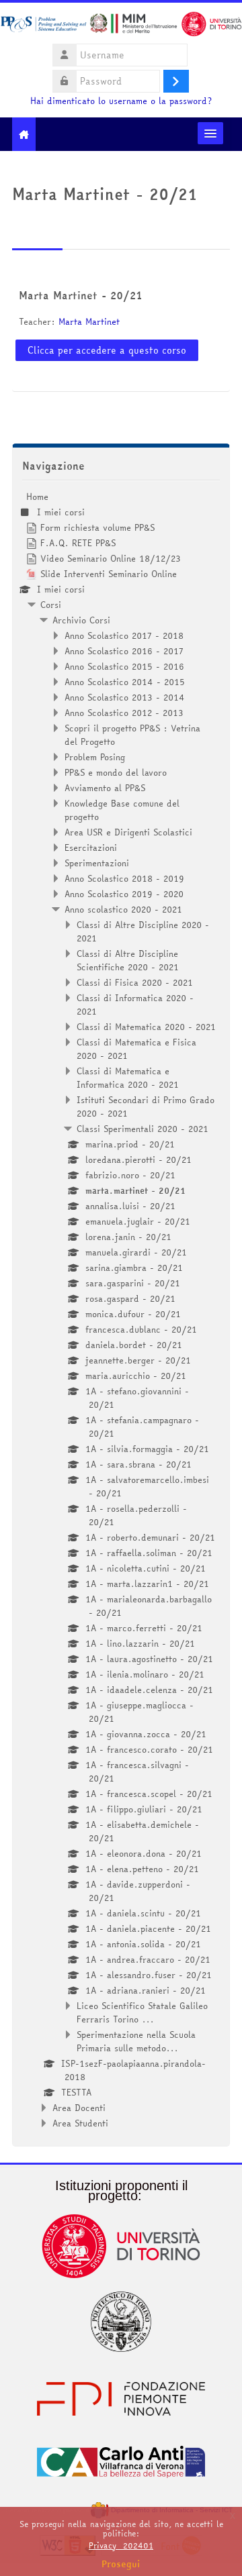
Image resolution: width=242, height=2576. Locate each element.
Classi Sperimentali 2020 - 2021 (143, 1129)
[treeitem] (121, 1310)
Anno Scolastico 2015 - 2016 (124, 666)
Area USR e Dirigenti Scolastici (128, 832)
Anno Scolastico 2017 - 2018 (124, 635)
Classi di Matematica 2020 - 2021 (146, 1027)
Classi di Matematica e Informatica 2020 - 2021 (128, 1078)
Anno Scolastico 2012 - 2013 (124, 713)
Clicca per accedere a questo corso (107, 350)
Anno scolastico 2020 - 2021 (123, 909)
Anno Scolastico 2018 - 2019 (124, 878)
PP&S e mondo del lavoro (116, 772)
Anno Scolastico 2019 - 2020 (124, 894)
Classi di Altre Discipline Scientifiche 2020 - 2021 (128, 960)
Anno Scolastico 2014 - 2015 (125, 682)
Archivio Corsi (81, 620)
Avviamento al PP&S (105, 788)
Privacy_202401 (121, 2545)
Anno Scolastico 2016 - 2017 (124, 651)
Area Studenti (80, 2123)
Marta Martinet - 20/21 (81, 295)
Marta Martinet (89, 321)
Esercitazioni (91, 847)
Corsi (51, 605)
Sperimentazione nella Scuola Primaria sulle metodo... (136, 2041)
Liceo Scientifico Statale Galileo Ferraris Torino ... (142, 2012)
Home (37, 497)
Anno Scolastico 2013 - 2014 (125, 697)
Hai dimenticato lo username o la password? (121, 101)
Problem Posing (95, 757)
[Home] (121, 26)
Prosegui (121, 2564)
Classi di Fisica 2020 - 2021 (135, 982)
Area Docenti (79, 2108)
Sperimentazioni (97, 863)
